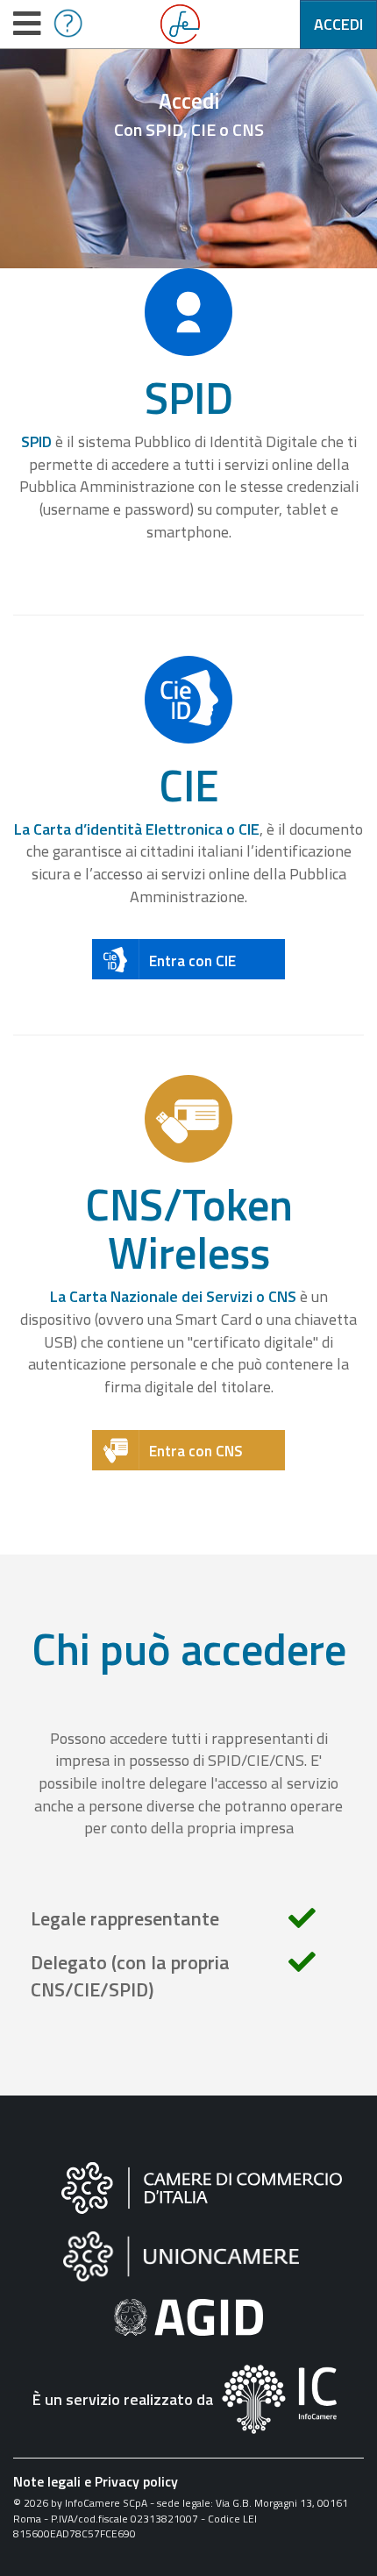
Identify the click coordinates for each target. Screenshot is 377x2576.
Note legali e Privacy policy (96, 2481)
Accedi (338, 24)
